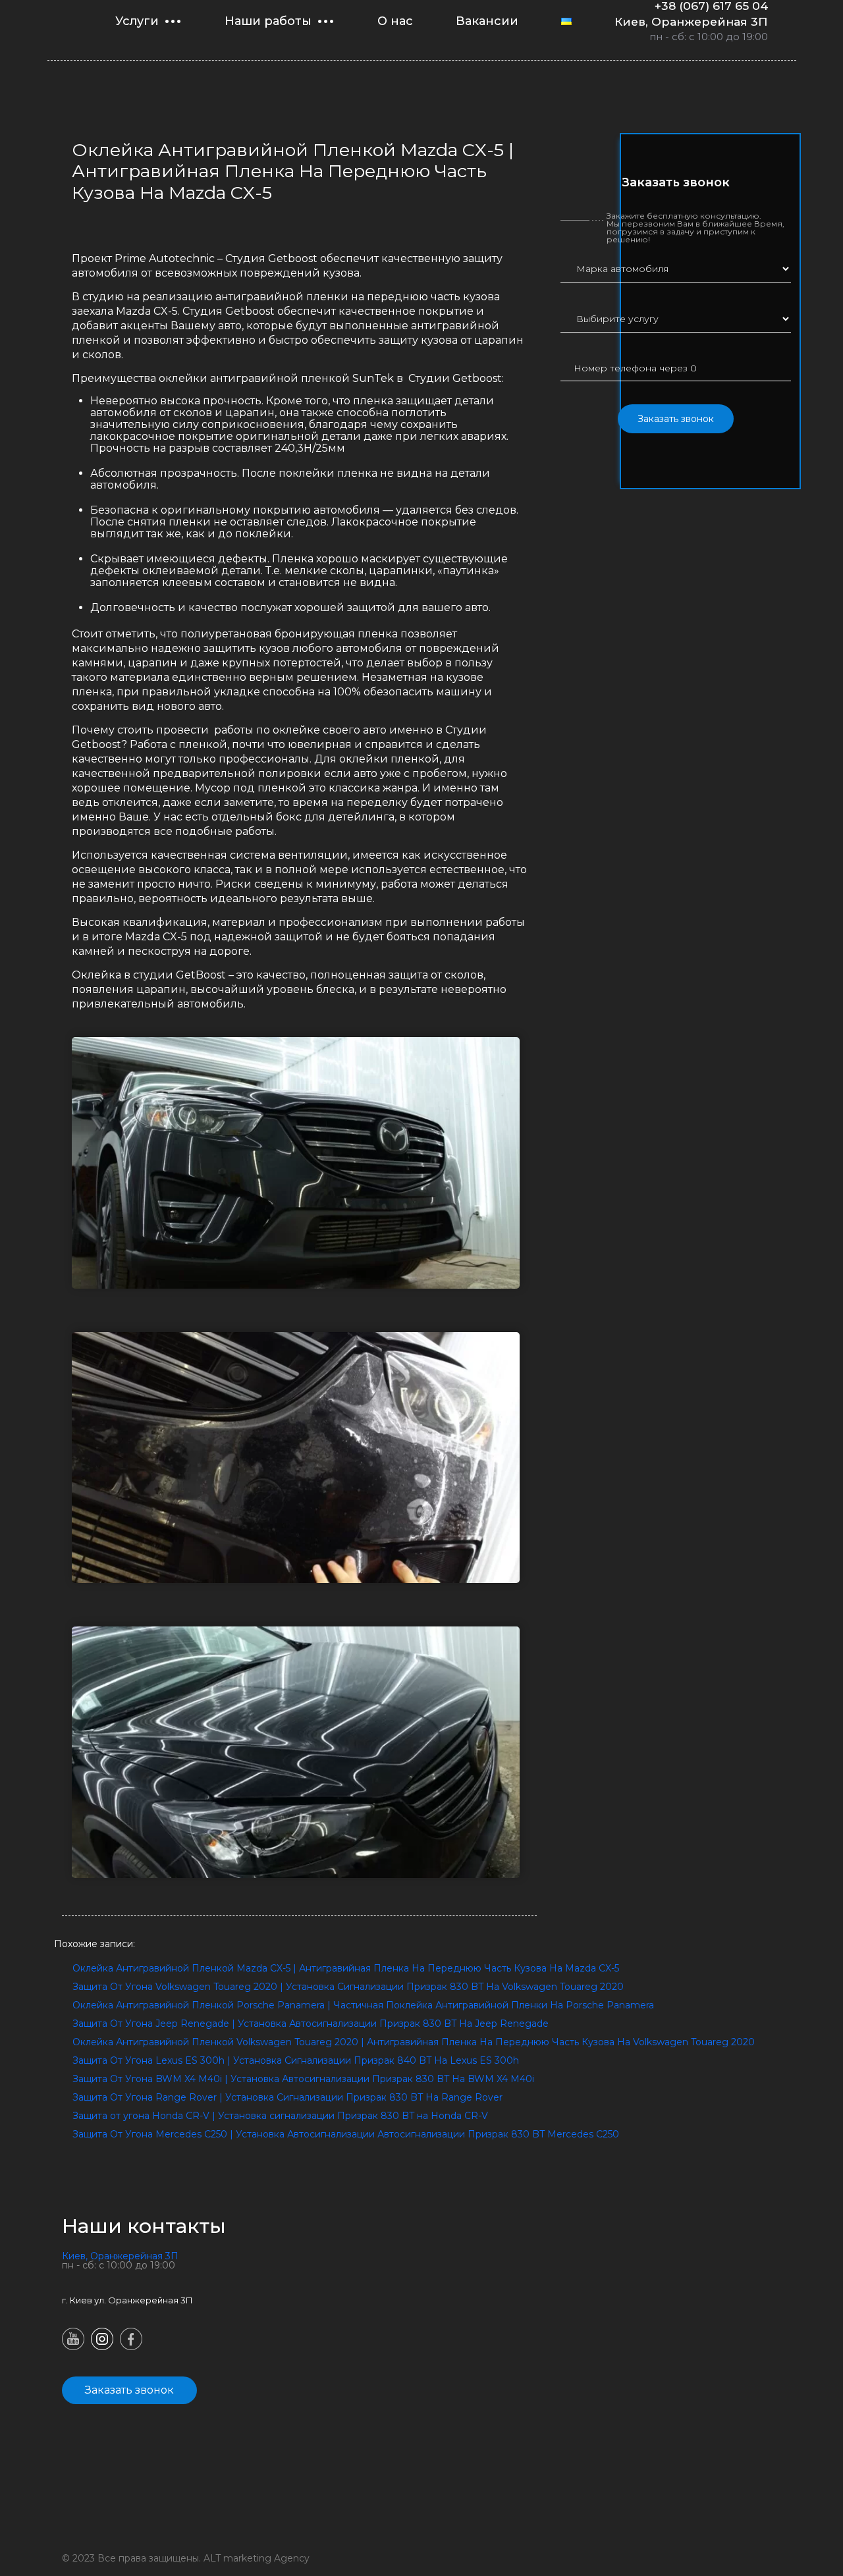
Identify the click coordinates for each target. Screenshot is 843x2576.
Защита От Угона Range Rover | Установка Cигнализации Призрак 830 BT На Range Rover (287, 2097)
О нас (395, 21)
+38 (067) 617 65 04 (711, 6)
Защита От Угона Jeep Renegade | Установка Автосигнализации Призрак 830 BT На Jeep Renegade (311, 2024)
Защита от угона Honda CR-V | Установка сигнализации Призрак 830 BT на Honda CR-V (280, 2116)
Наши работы (268, 21)
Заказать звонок (676, 419)
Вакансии (487, 21)
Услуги (137, 21)
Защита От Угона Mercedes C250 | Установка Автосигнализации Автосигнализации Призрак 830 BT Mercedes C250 (346, 2134)
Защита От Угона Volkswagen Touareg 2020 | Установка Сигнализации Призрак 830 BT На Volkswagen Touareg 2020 (348, 1987)
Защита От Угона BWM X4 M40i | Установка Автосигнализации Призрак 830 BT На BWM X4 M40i (303, 2079)
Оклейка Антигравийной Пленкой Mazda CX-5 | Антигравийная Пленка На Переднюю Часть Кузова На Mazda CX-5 (346, 1968)
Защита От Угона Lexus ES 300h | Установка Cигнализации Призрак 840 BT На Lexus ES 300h (296, 2060)
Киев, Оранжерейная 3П (691, 21)
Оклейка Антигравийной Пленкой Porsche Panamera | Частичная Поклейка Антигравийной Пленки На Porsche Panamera (363, 2005)
